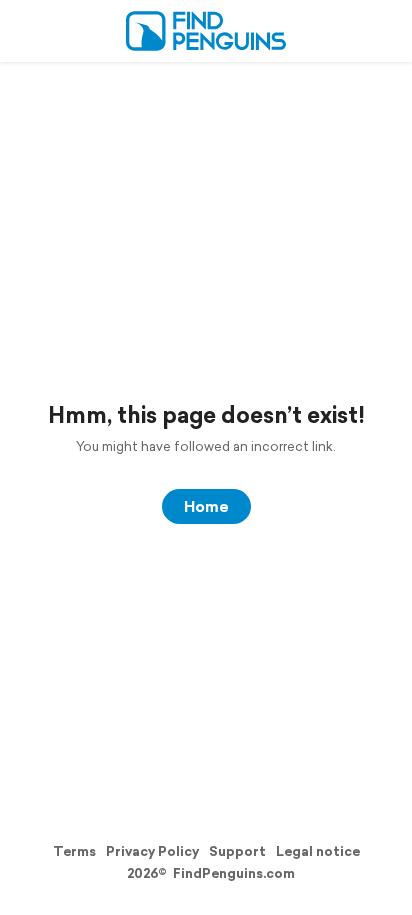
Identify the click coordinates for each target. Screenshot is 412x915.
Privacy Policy (152, 851)
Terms (74, 851)
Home (206, 506)
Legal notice (318, 851)
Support (237, 851)
